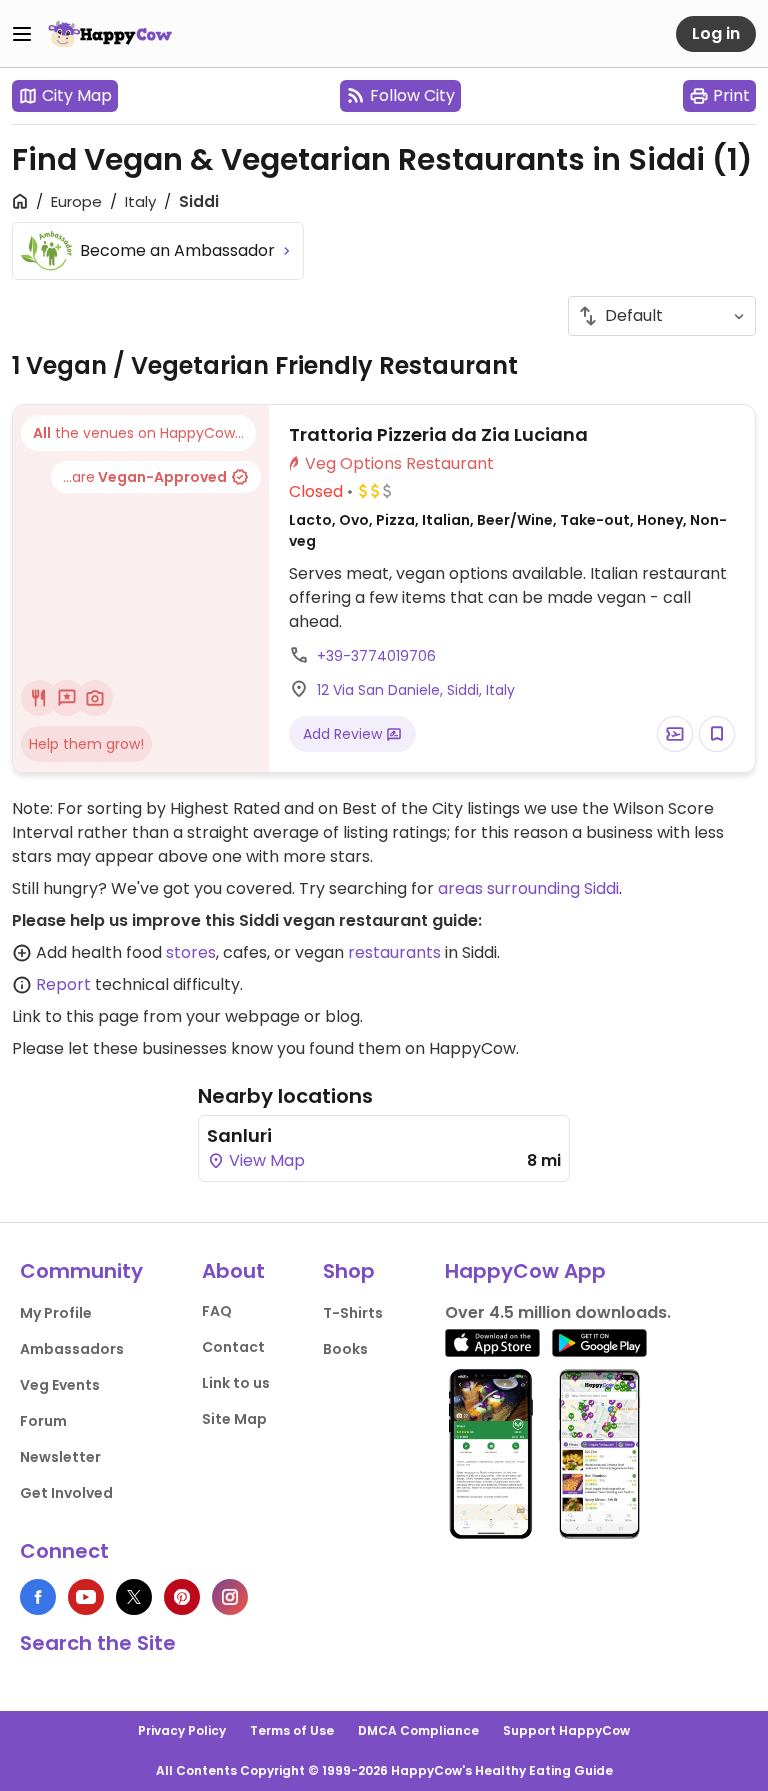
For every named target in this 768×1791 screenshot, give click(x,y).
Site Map (234, 1419)
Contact (233, 1347)
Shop (349, 1271)
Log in (716, 33)
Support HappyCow (566, 1730)
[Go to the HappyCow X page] (134, 1597)
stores (191, 952)
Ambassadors (72, 1349)
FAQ (217, 1311)
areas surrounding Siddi (528, 888)
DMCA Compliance (418, 1730)
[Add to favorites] (717, 734)
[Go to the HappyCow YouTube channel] (86, 1597)
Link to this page (75, 1016)
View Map (265, 1160)
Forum (43, 1421)
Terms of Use (292, 1730)
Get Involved (66, 1493)
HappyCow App (525, 1271)
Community (81, 1271)
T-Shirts (353, 1313)
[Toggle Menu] (22, 34)
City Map (77, 95)
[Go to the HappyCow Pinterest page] (182, 1597)
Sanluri (239, 1135)
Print (731, 95)
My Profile (56, 1313)
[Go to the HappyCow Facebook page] (38, 1597)
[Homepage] (110, 34)
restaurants (394, 952)
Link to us (236, 1383)
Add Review (344, 734)
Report (63, 984)
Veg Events (60, 1385)
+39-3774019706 (376, 656)
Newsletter (60, 1457)
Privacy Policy (182, 1730)
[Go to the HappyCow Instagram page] (230, 1597)
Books (345, 1349)
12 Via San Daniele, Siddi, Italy (416, 690)
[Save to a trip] (675, 734)
